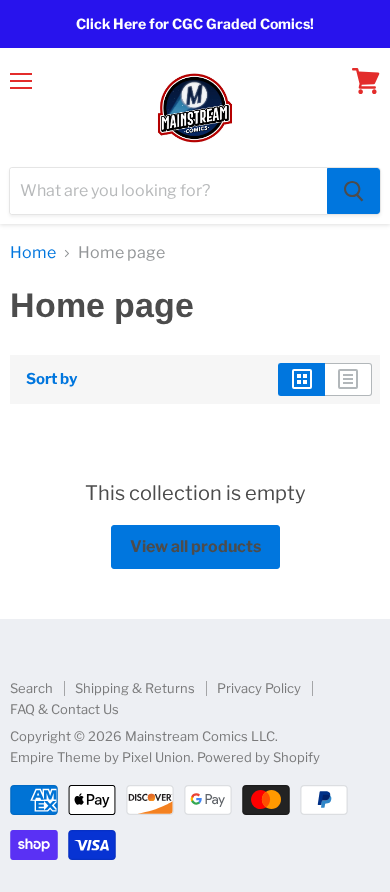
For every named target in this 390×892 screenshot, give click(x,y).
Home (33, 253)
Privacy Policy (259, 688)
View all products (195, 546)
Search (31, 688)
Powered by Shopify (258, 757)
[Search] (353, 191)
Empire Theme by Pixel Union (100, 757)
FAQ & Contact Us (64, 709)
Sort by (51, 379)
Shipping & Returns (135, 688)
